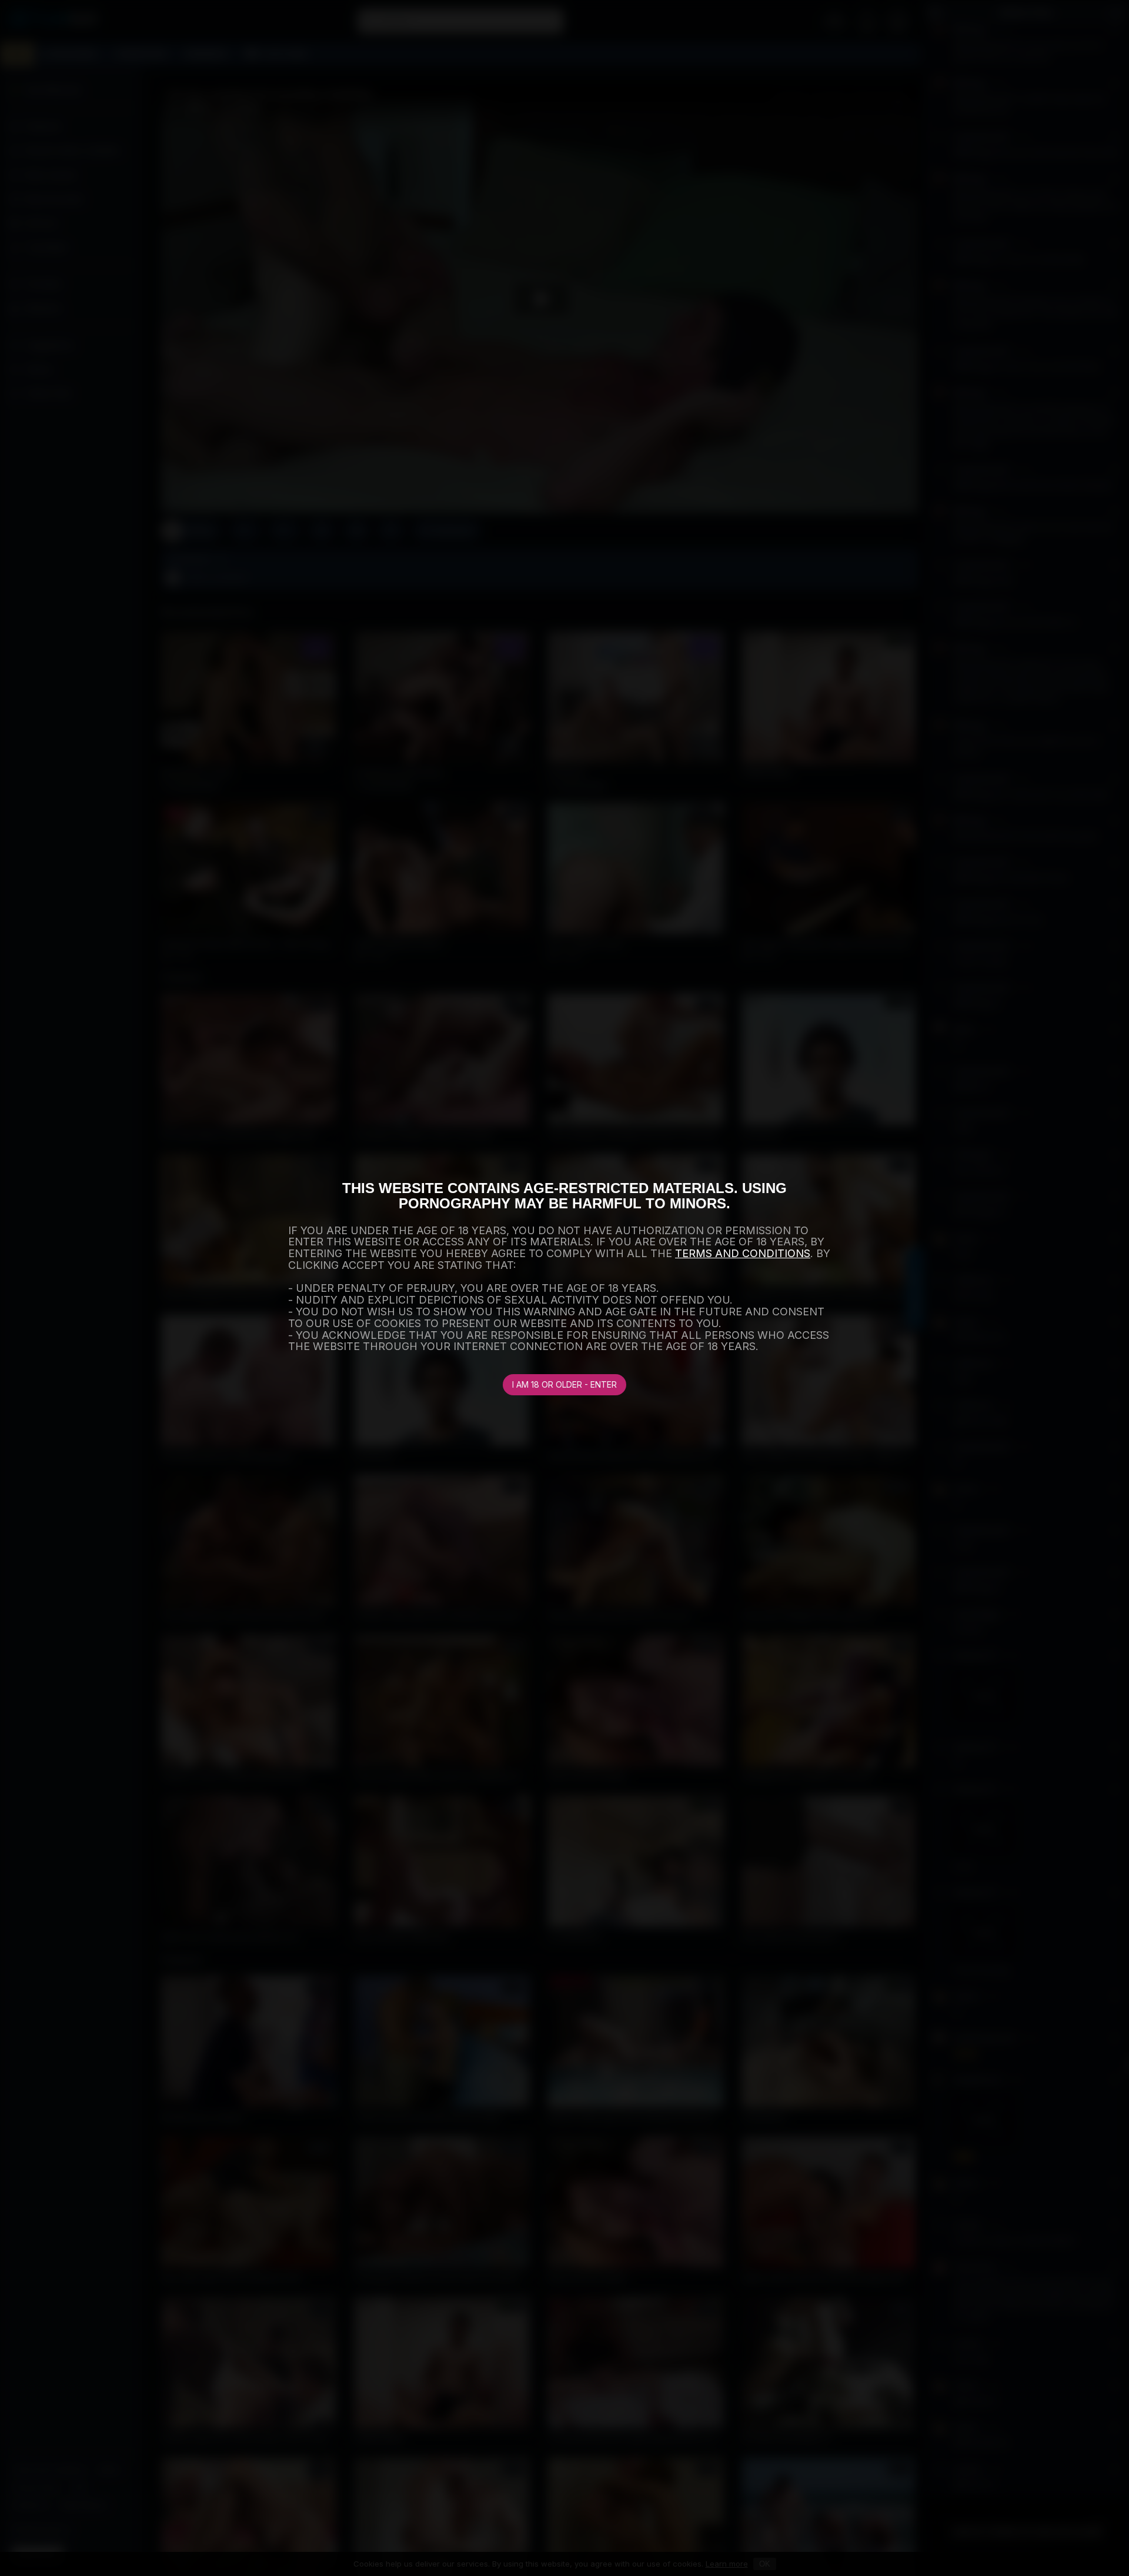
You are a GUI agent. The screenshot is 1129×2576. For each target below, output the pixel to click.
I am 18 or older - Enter (564, 1384)
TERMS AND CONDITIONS (743, 1253)
